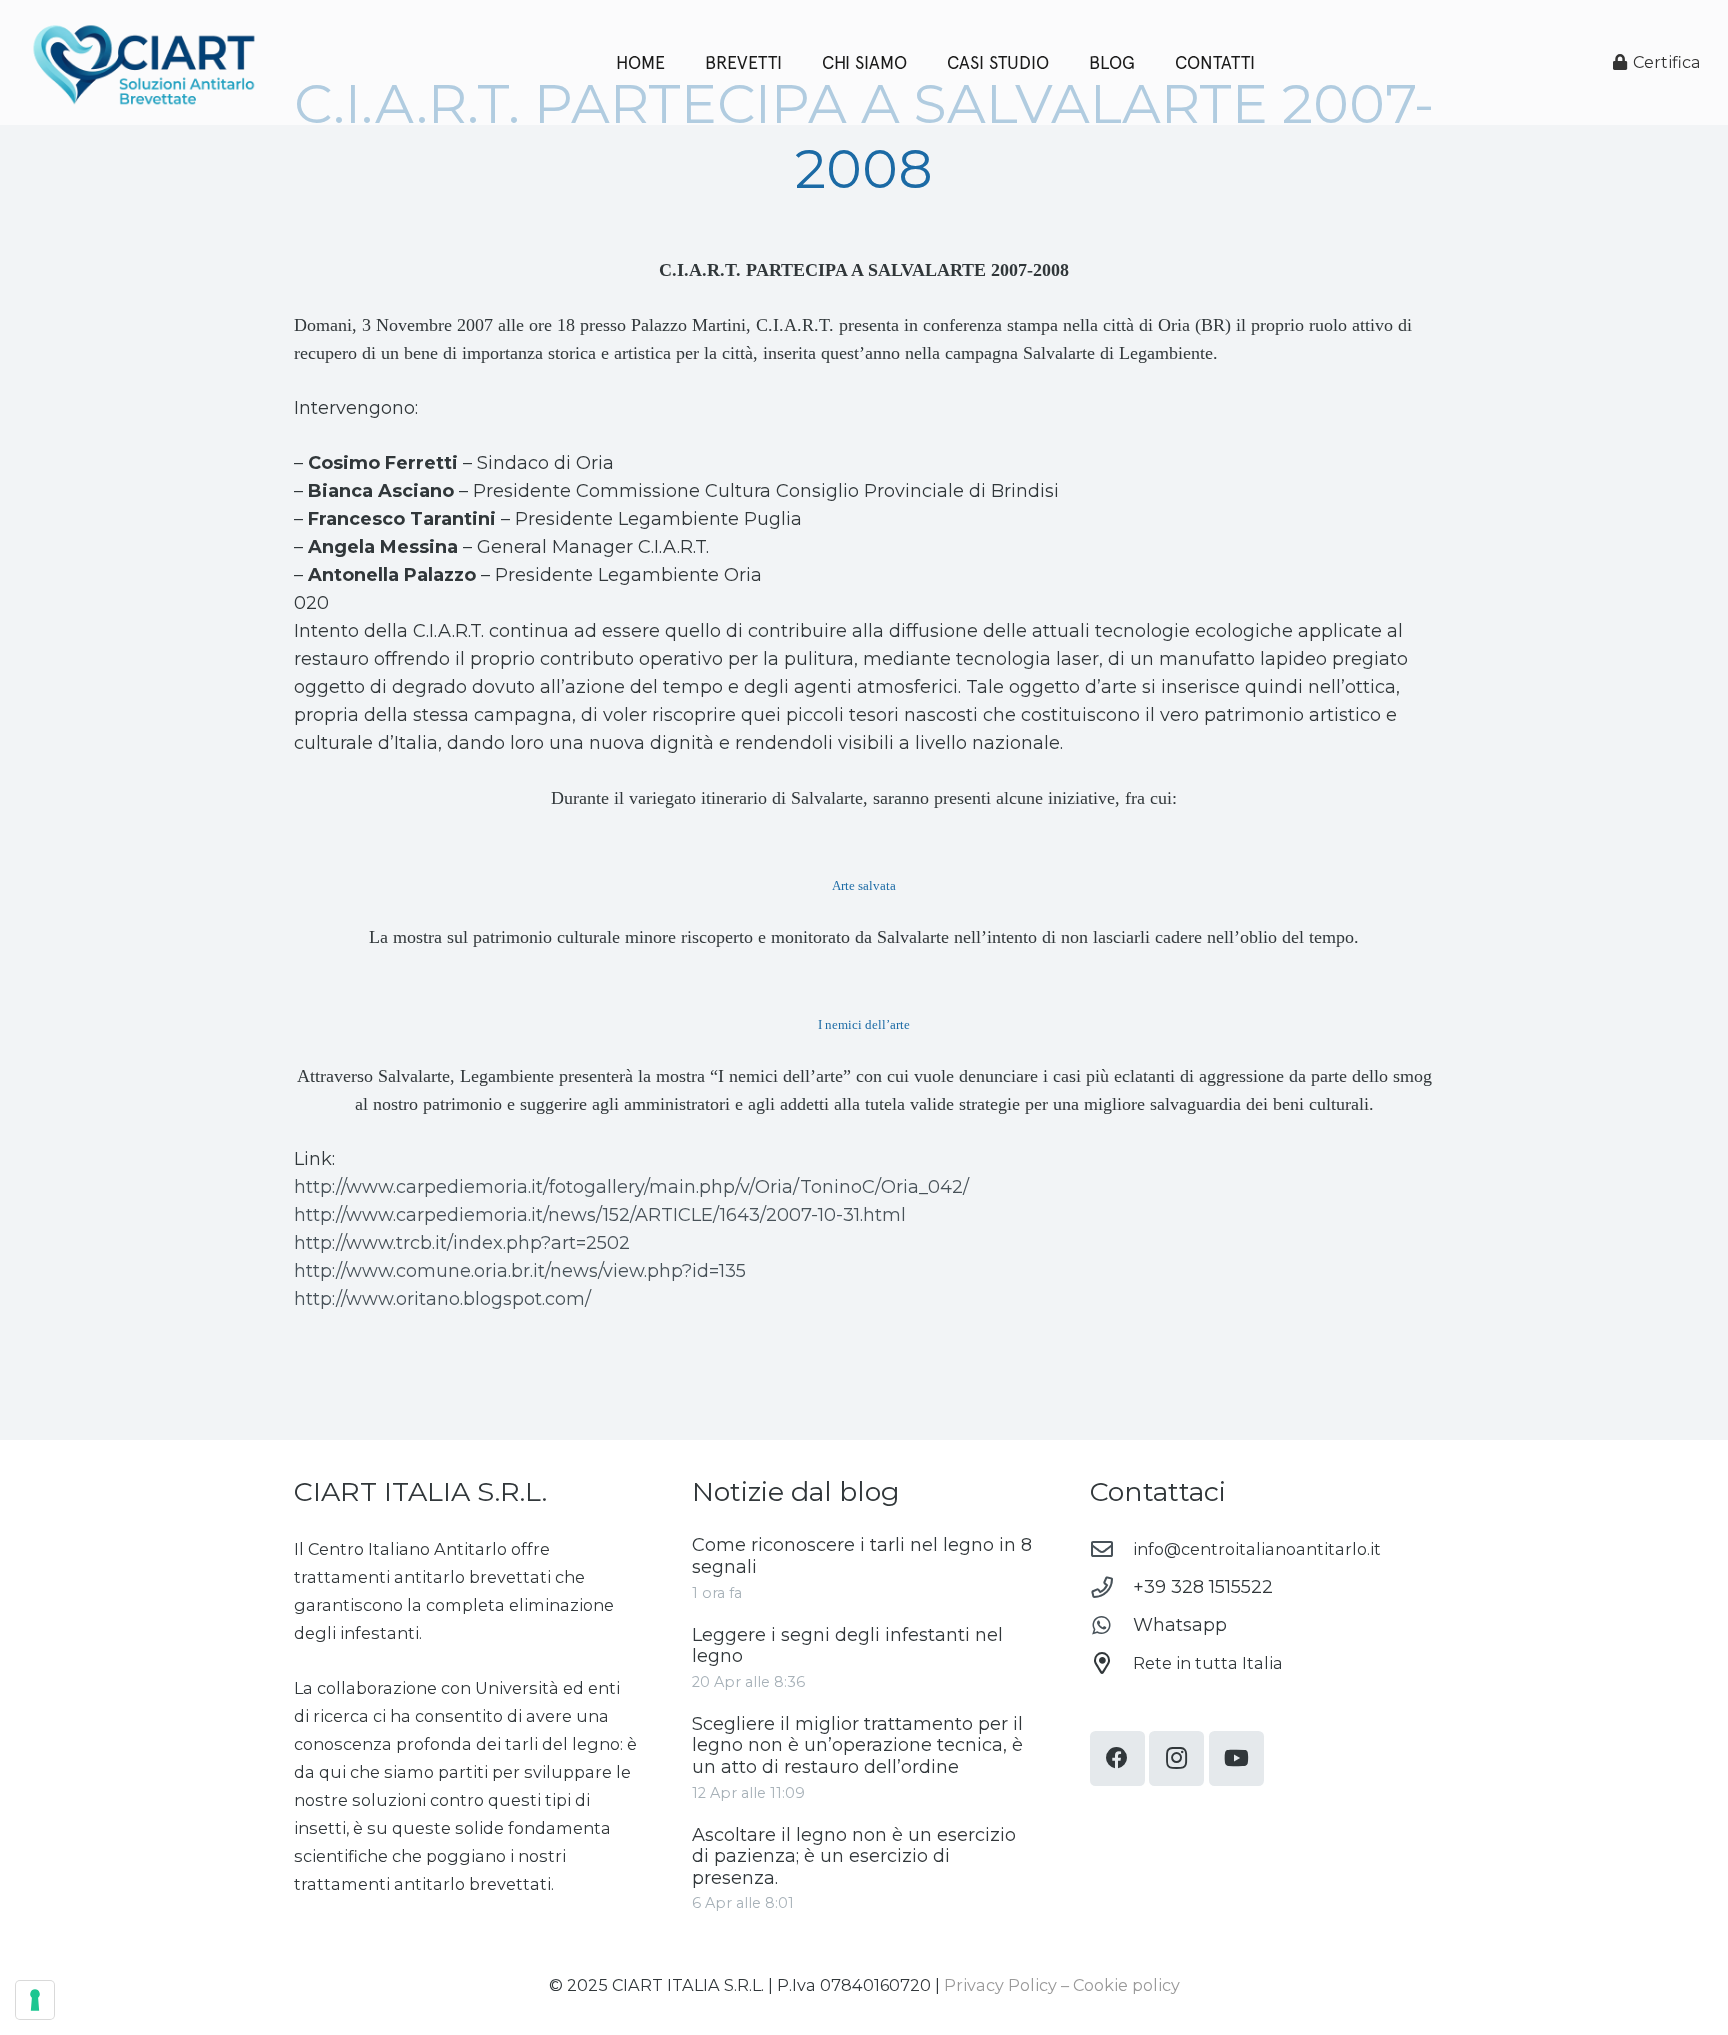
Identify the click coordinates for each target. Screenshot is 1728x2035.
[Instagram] (1176, 1758)
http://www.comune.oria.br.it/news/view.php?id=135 (520, 1271)
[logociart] (143, 63)
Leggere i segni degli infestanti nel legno (847, 1646)
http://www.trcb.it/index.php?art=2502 (462, 1243)
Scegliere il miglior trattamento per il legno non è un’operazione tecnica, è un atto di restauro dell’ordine (857, 1745)
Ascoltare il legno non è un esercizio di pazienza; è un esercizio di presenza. (854, 1856)
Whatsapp (1180, 1625)
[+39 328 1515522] (1111, 1588)
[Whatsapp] (1111, 1626)
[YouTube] (1236, 1758)
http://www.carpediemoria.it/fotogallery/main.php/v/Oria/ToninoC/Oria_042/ (631, 1187)
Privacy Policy (1000, 1985)
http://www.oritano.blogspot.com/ (442, 1299)
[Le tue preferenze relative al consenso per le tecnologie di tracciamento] (35, 2000)
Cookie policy (1126, 1985)
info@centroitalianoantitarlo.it (1257, 1549)
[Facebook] (1117, 1758)
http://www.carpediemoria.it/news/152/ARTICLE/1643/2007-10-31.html (600, 1215)
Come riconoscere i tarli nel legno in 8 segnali (862, 1556)
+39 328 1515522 (1203, 1587)
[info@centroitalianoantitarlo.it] (1111, 1550)
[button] (1146, 62)
